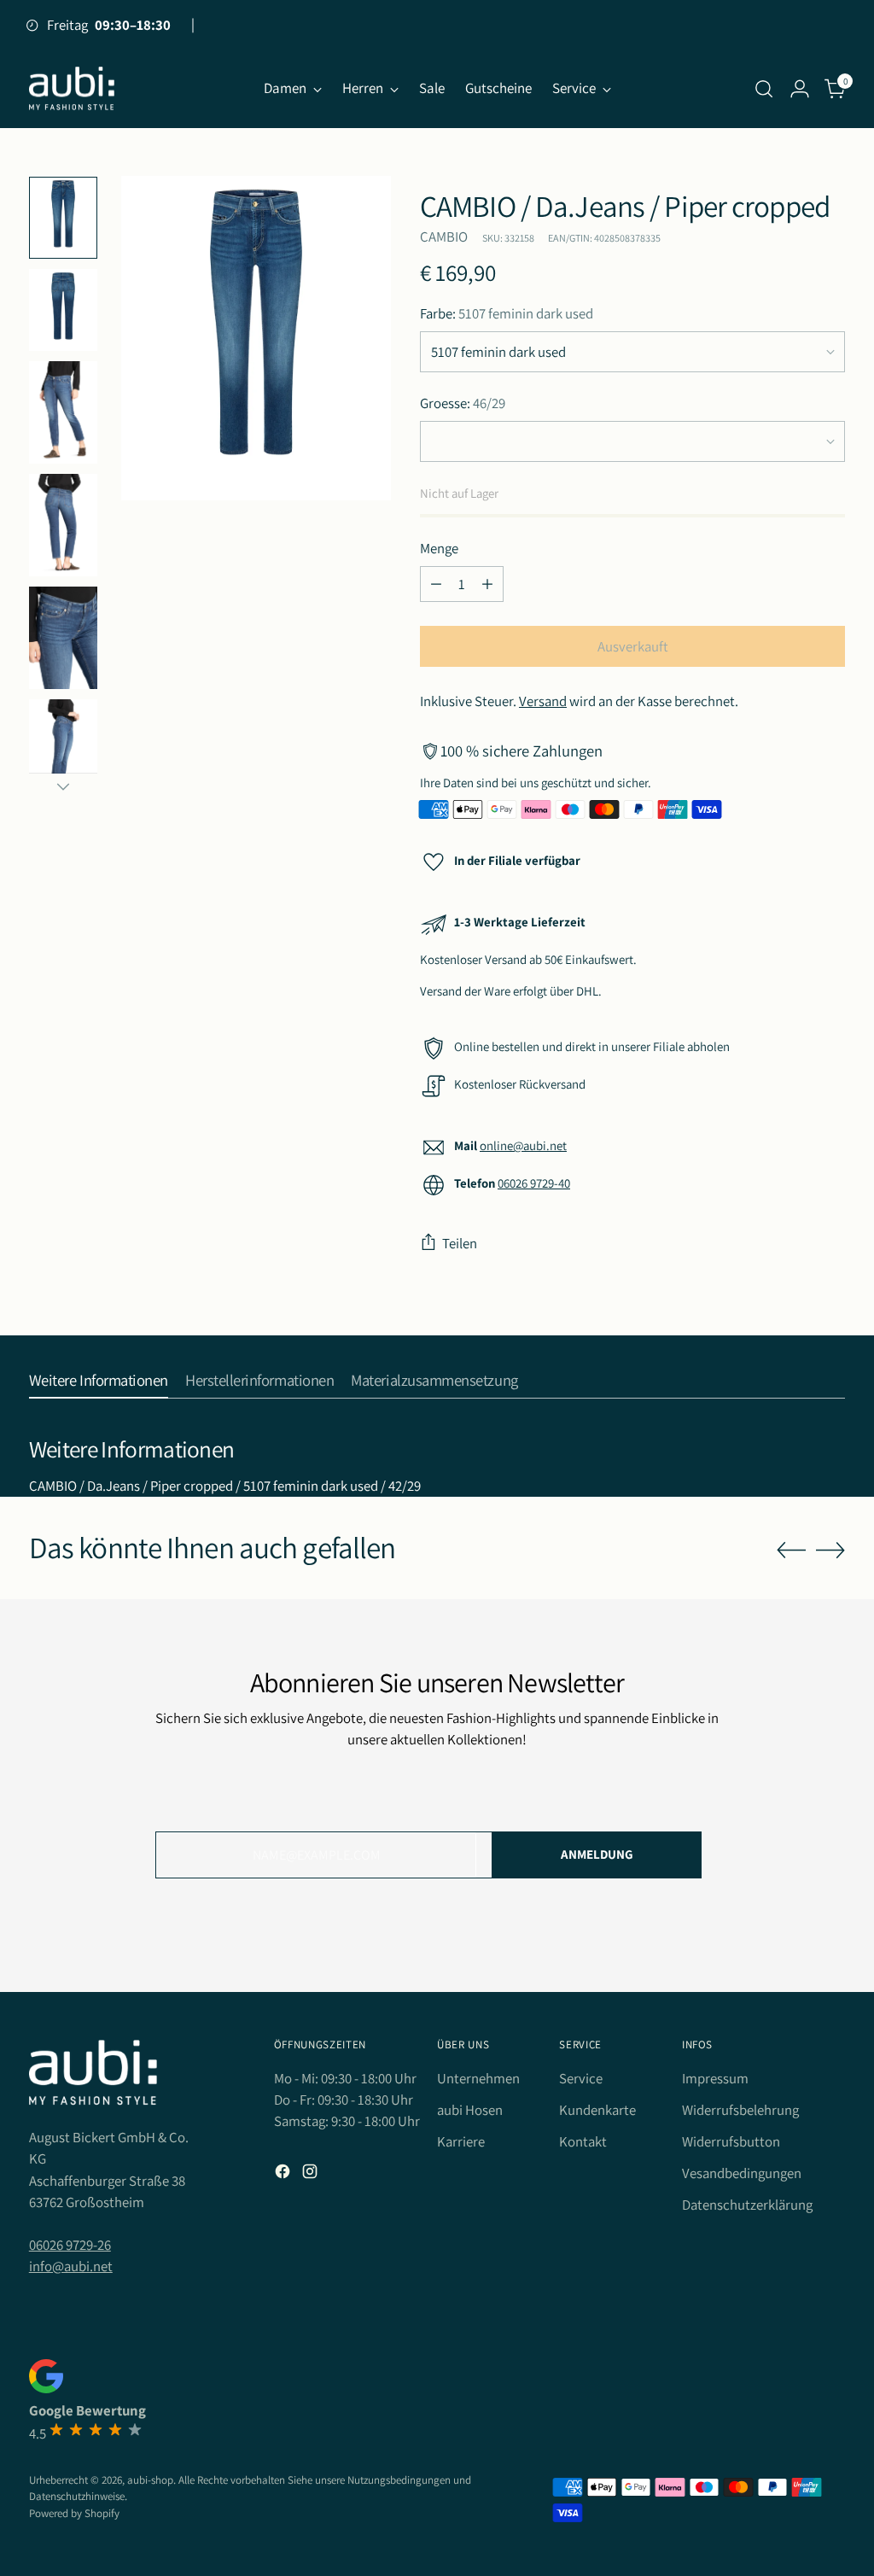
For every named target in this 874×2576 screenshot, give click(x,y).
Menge (439, 548)
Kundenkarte (597, 2110)
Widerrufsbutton (731, 2141)
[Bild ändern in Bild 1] (63, 218)
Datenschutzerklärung (747, 2205)
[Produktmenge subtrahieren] (436, 584)
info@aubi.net (71, 2266)
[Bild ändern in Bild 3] (63, 412)
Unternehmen (478, 2078)
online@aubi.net (523, 1145)
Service (581, 2078)
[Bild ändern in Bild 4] (63, 525)
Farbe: (507, 313)
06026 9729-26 (70, 2245)
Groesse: (463, 403)
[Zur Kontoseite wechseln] (800, 89)
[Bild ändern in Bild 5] (63, 638)
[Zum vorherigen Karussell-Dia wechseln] (791, 1551)
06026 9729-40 (534, 1183)
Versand (543, 701)
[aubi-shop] (72, 89)
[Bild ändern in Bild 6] (63, 751)
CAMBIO (444, 237)
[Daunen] (63, 786)
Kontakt (583, 2141)
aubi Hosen (470, 2110)
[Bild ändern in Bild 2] (63, 310)
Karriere (461, 2141)
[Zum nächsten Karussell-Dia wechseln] (830, 1550)
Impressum (715, 2078)
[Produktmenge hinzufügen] (487, 584)
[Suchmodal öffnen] (764, 89)
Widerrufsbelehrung (740, 2110)
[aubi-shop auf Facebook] (284, 2174)
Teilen (460, 1243)
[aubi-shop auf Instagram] (312, 2174)
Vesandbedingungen (742, 2173)
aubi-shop (150, 2480)
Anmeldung (597, 1854)
